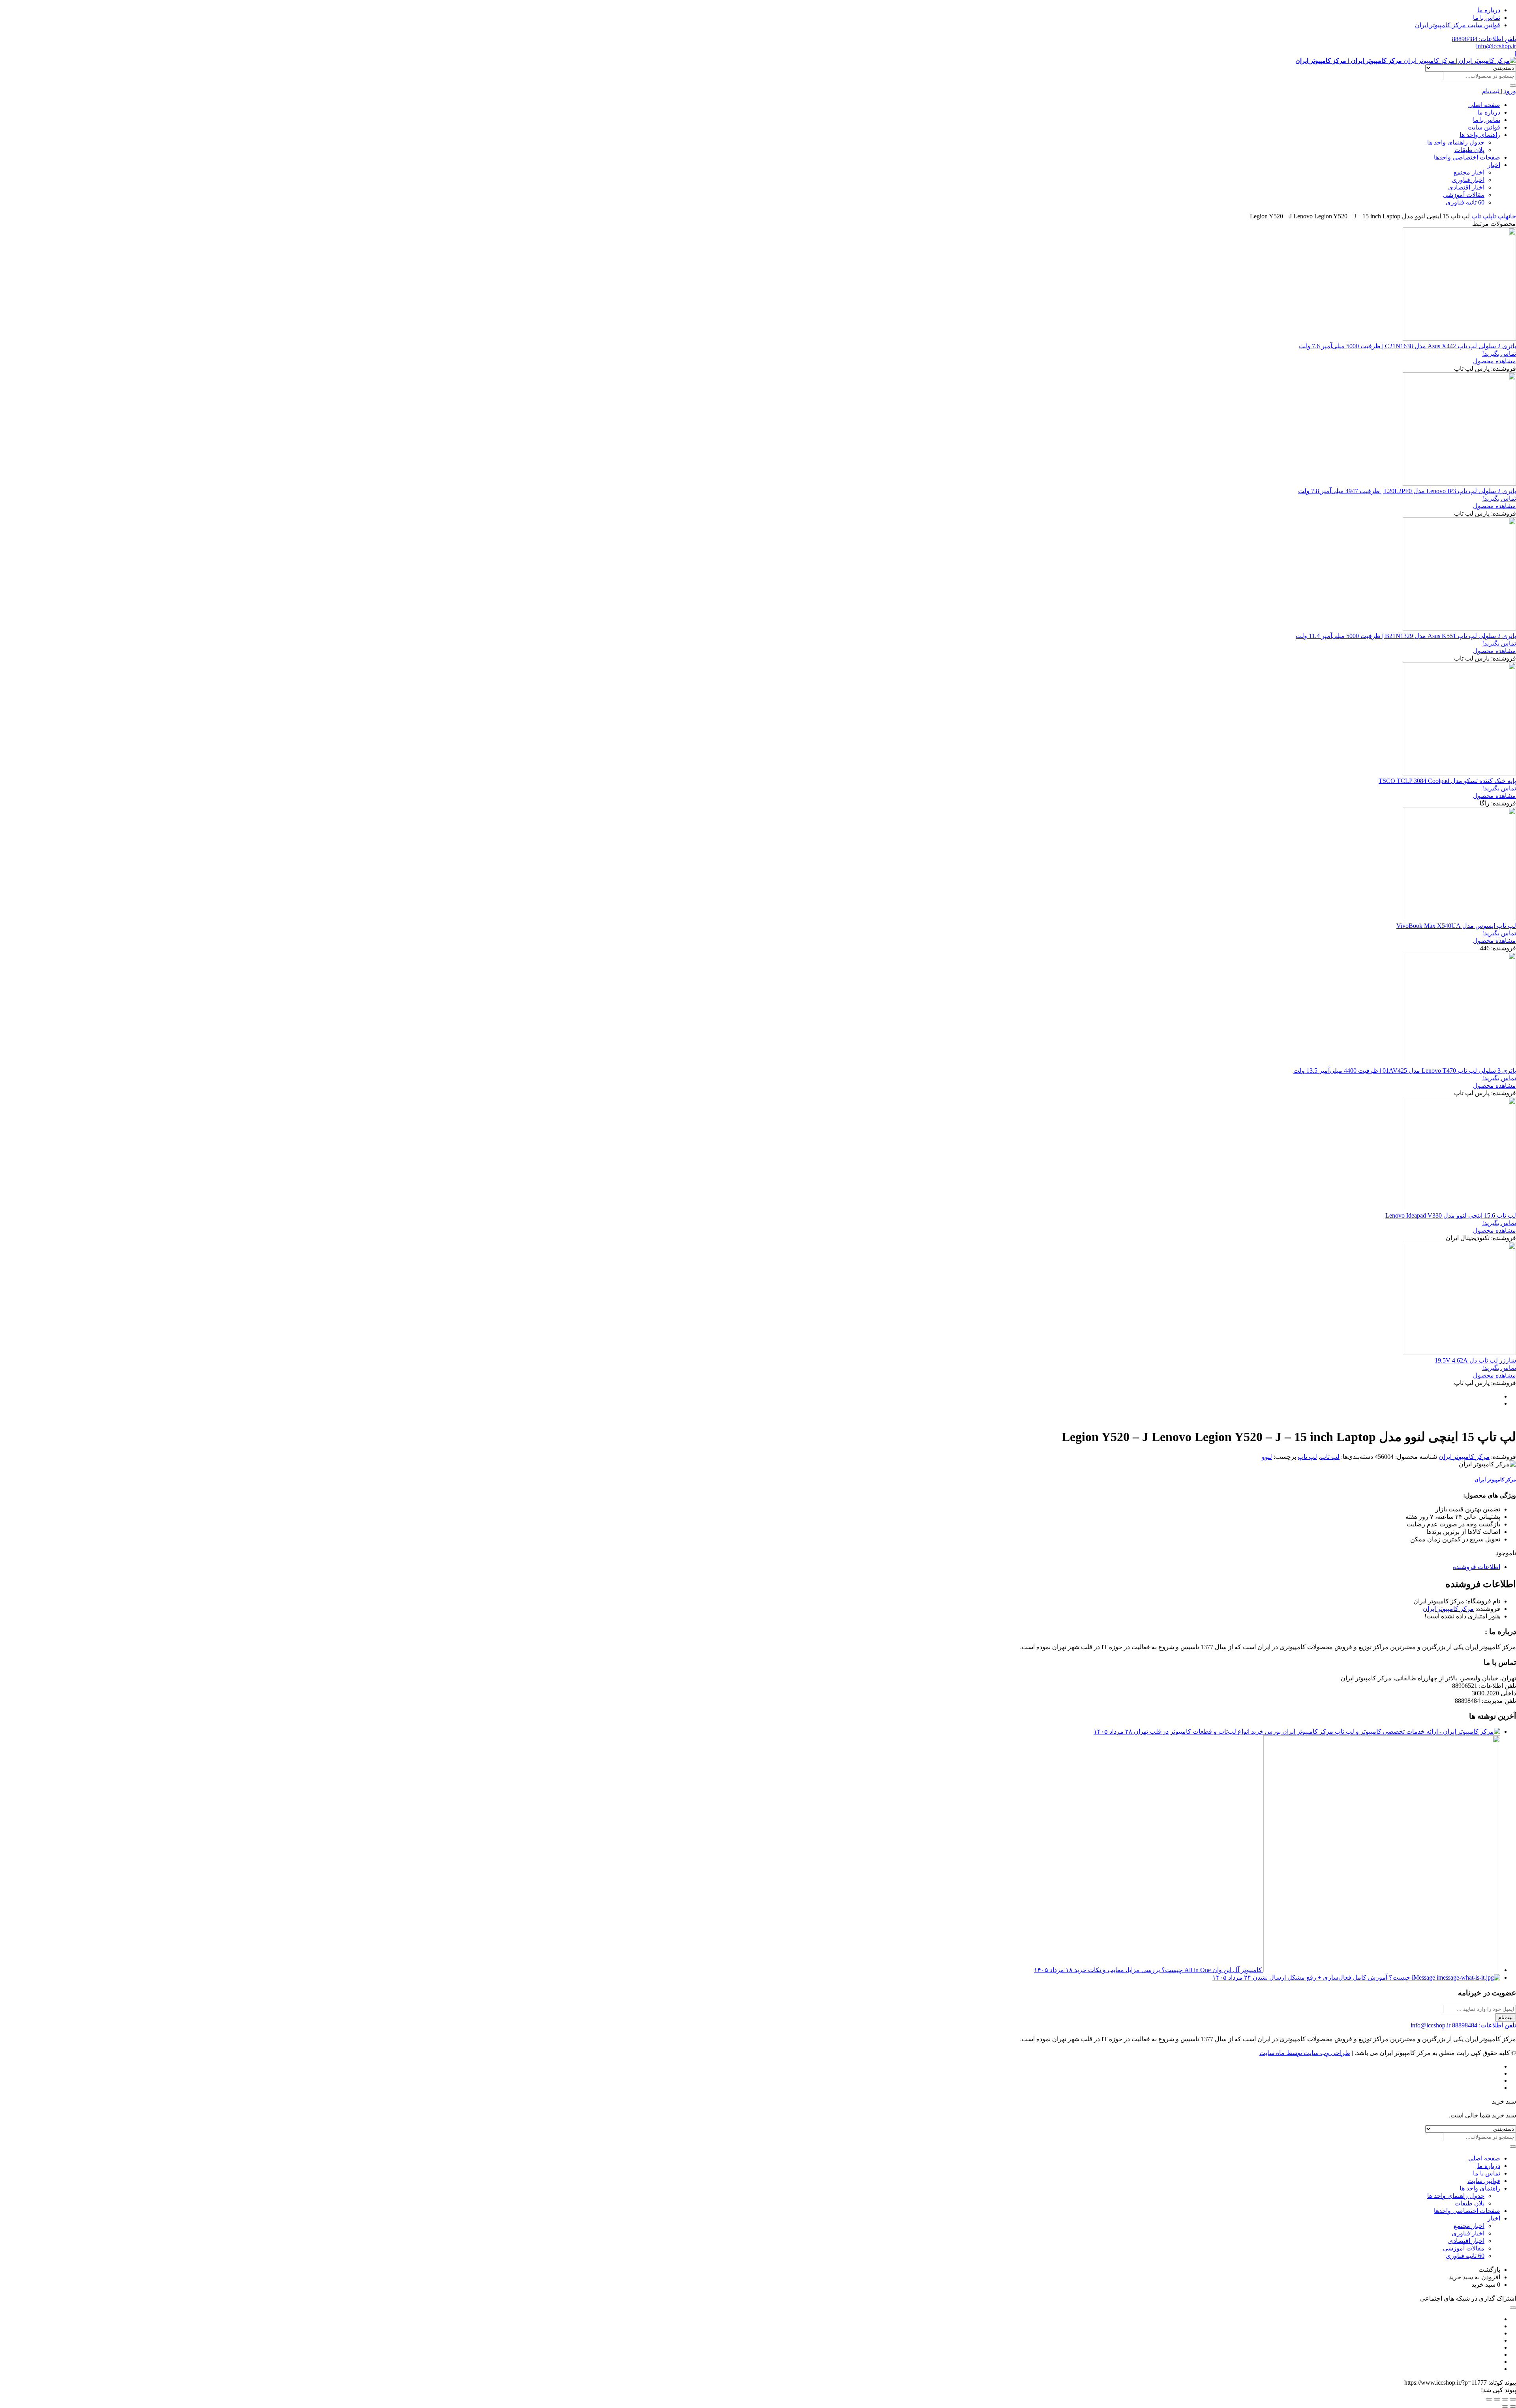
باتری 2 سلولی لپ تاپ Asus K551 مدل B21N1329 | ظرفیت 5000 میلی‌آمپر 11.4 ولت (1406, 636)
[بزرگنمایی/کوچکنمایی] (1513, 2399)
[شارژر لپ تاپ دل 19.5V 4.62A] (1459, 1353)
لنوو (1267, 1457)
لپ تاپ (1498, 216)
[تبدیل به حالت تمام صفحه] (1505, 2399)
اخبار (1494, 165)
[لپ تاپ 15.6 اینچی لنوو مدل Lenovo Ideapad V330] (1459, 1208)
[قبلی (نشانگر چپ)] (1513, 2406)
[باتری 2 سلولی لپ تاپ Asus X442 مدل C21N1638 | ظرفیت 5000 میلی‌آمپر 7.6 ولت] (1459, 339)
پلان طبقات (1469, 150)
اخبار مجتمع (1469, 172)
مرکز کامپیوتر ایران (1464, 1457)
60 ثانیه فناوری (1465, 202)
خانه (1511, 216)
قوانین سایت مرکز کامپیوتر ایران (1458, 25)
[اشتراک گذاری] (1497, 2399)
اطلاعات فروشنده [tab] (1477, 1567)
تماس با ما (1487, 18)
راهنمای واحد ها (1480, 135)
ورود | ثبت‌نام (1499, 91)
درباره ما (1489, 10)
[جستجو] (1513, 86)
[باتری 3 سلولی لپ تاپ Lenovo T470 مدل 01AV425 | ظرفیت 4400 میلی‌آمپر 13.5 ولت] (1459, 1063)
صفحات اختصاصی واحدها (1467, 157)
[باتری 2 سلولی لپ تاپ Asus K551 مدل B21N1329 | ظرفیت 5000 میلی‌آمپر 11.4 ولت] (1459, 628)
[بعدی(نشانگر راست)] (1505, 2406)
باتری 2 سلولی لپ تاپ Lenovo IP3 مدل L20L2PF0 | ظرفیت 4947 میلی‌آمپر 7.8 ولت (1407, 491)
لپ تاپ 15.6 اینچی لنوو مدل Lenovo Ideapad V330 (1451, 1215)
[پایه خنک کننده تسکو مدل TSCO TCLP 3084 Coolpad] (1459, 773)
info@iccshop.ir (1496, 46)
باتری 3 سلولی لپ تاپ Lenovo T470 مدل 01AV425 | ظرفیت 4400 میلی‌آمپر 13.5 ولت (1405, 1071)
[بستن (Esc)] (1489, 2399)
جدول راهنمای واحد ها (1456, 142)
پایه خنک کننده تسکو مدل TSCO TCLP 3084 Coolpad (1447, 781)
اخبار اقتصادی (1466, 187)
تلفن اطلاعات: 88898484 (1484, 39)
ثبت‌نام (1506, 2017)
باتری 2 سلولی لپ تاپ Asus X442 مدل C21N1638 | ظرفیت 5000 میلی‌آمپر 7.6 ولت (1407, 346)
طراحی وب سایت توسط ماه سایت (1305, 2053)
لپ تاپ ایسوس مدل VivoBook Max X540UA (1456, 926)
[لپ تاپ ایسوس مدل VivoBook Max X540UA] (1459, 918)
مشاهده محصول (1494, 361)
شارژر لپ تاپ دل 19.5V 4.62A (1475, 1360)
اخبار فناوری (1468, 180)
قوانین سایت (1484, 127)
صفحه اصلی (1484, 105)
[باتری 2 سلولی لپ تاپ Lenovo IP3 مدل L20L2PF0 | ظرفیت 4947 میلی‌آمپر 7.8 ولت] (1459, 483)
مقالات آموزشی (1464, 195)
